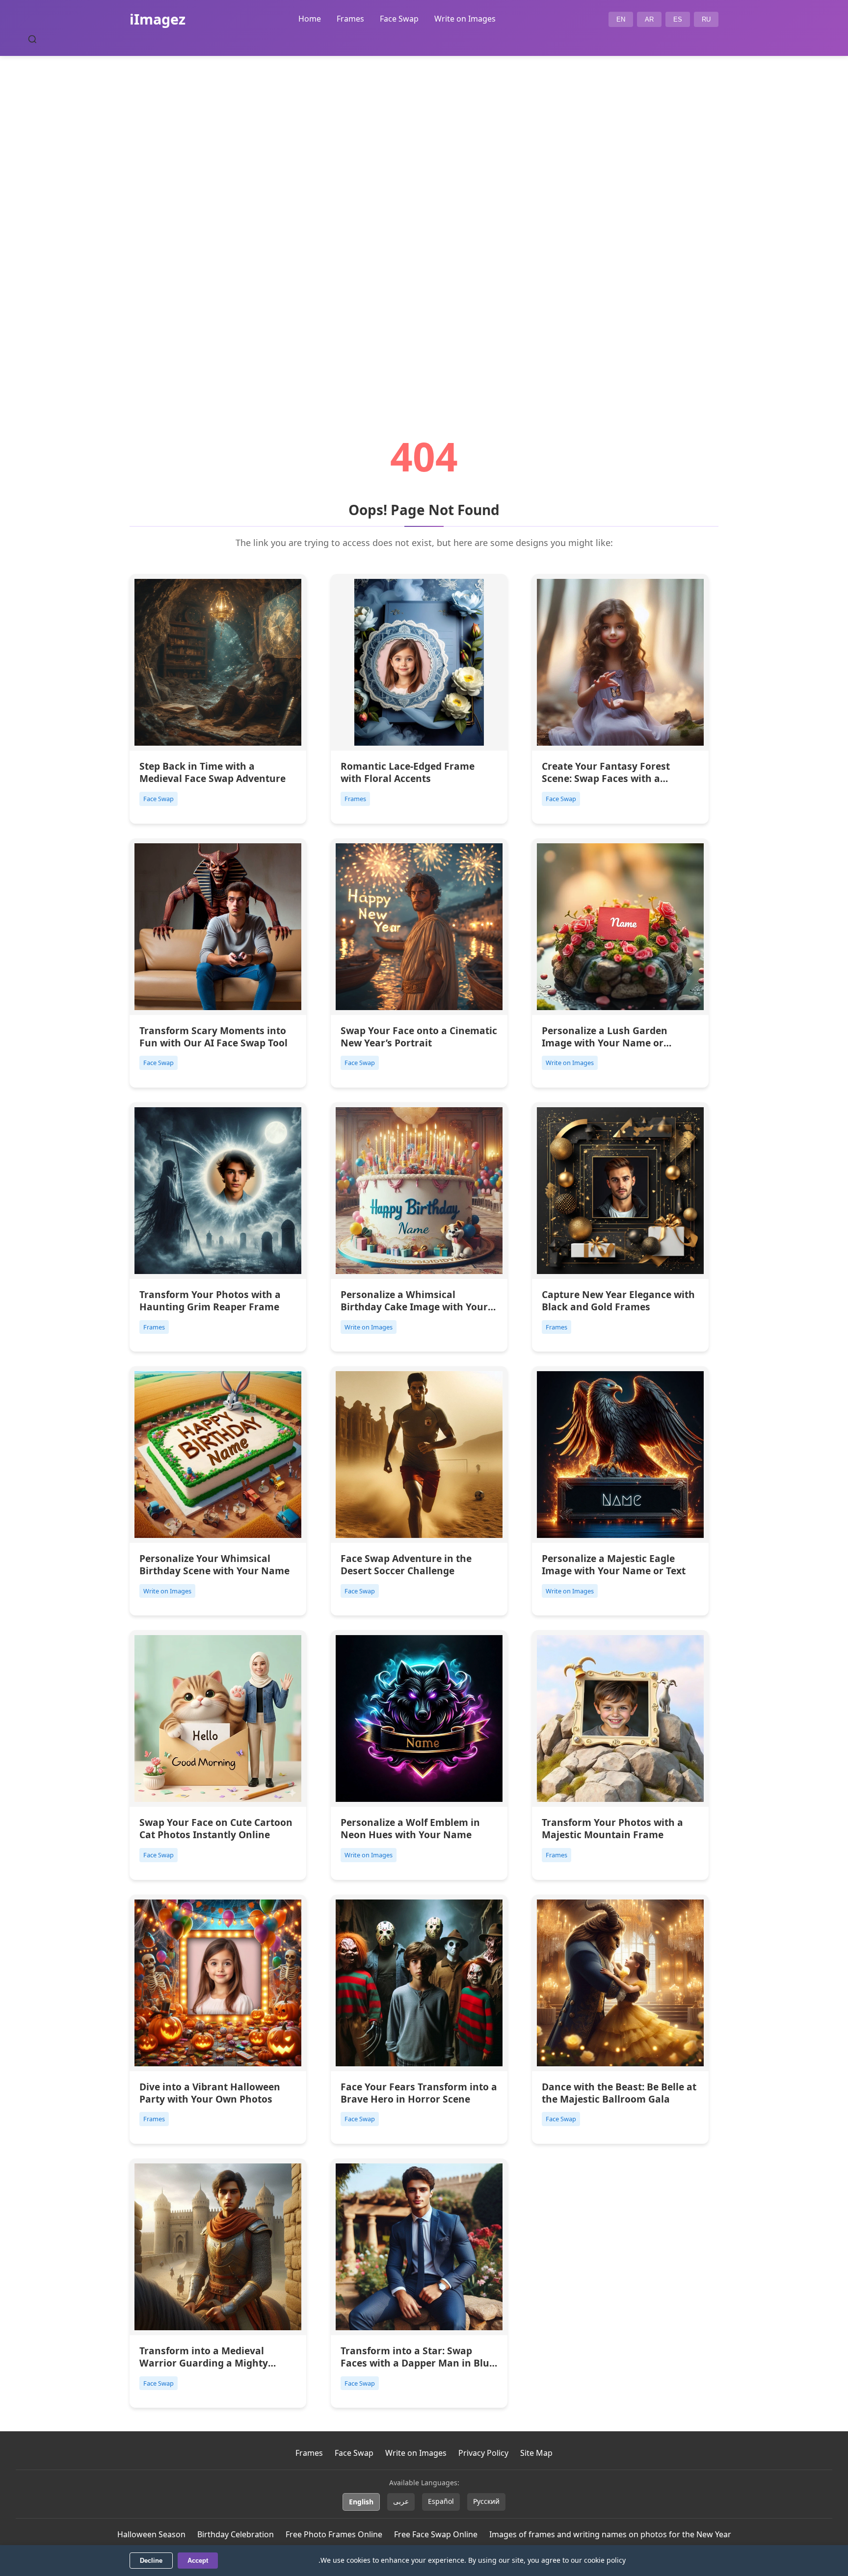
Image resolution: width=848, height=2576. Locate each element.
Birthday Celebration (236, 2534)
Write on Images (465, 19)
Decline (151, 2561)
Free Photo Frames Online (334, 2534)
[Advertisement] (424, 219)
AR (649, 19)
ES (678, 19)
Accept (198, 2561)
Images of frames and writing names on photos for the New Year (610, 2534)
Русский (486, 2501)
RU (706, 19)
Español (441, 2501)
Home (310, 19)
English (361, 2502)
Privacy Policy (483, 2453)
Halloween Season (151, 2534)
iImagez (158, 19)
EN (621, 19)
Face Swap (399, 19)
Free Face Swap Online (436, 2534)
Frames (350, 19)
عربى (401, 2501)
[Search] (32, 39)
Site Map (536, 2453)
